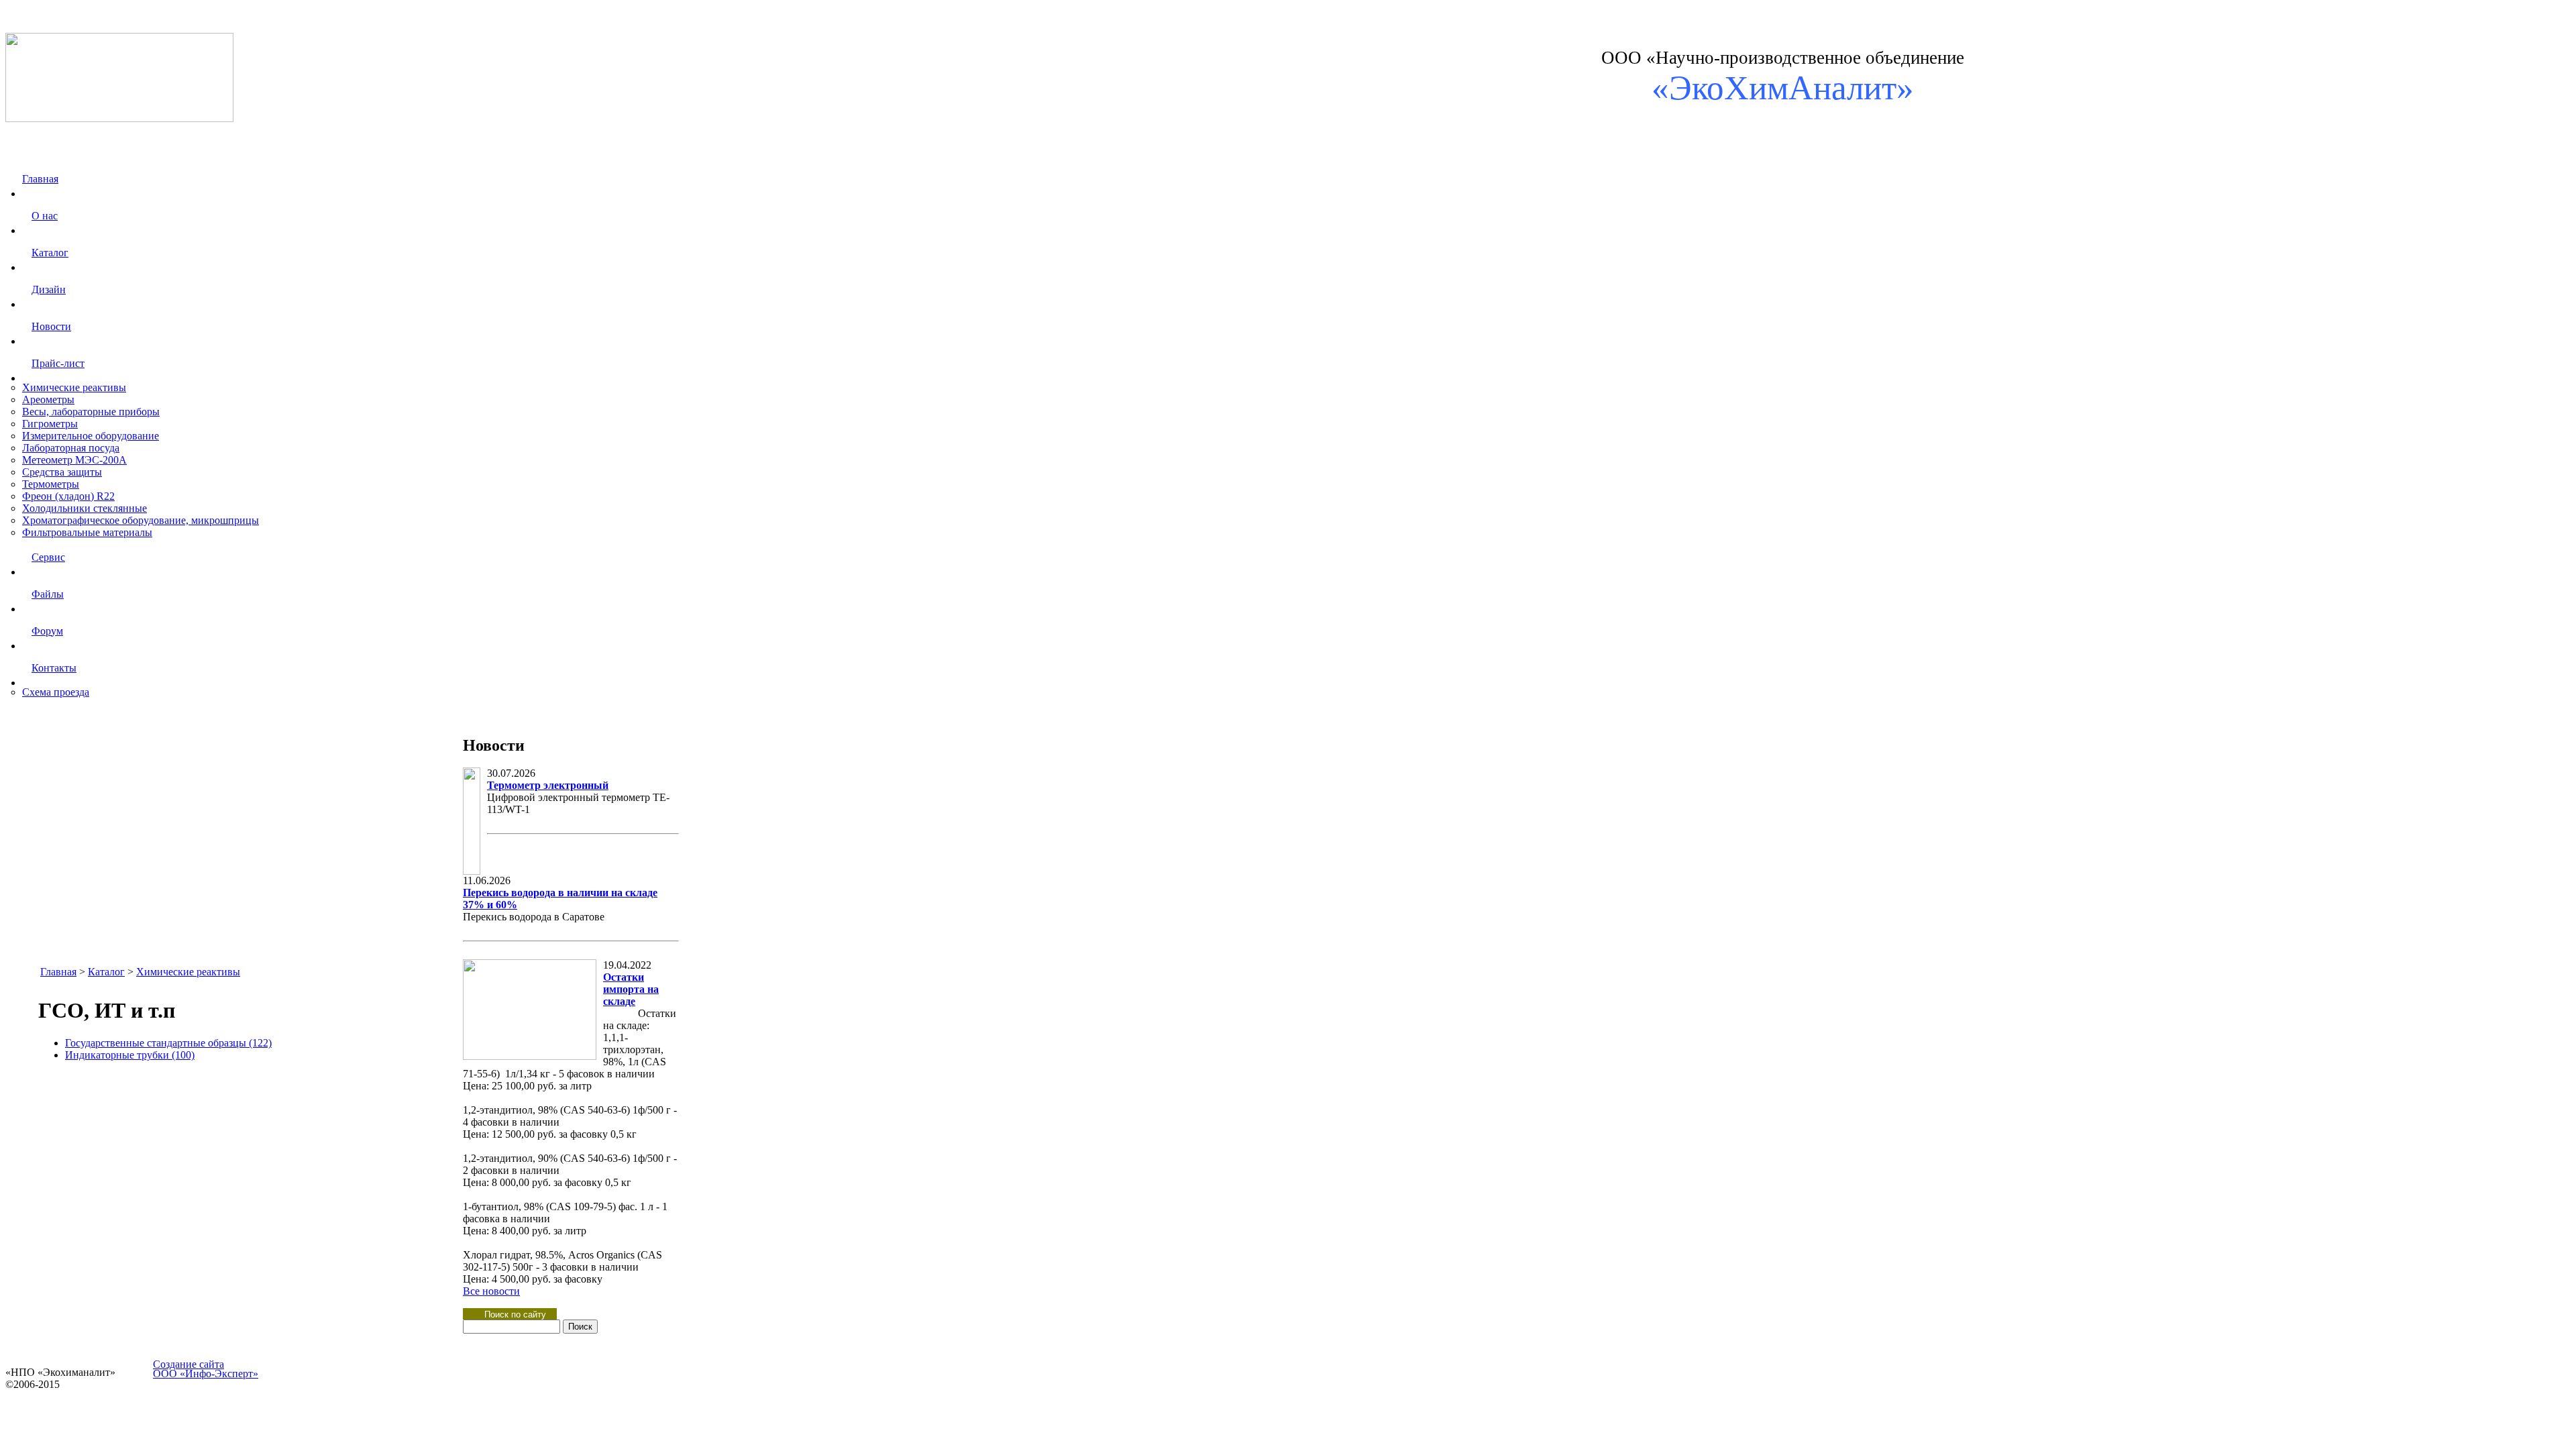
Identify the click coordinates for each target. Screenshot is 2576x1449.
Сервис (48, 557)
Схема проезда (56, 692)
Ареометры (48, 399)
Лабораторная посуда (71, 448)
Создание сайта (189, 1364)
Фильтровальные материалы (87, 532)
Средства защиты (62, 472)
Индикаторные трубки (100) (130, 1055)
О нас (45, 216)
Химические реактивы (74, 387)
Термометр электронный (548, 785)
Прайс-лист (58, 363)
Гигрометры (50, 424)
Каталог (50, 253)
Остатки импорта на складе (631, 989)
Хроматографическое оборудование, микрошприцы (141, 520)
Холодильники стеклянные (85, 508)
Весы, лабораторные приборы (91, 412)
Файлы (48, 594)
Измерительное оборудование (91, 436)
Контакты (54, 668)
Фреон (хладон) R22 (68, 496)
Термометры (51, 484)
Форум (47, 631)
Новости (51, 326)
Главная (40, 179)
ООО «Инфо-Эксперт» (206, 1374)
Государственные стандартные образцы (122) (168, 1043)
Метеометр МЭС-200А (74, 460)
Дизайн (49, 289)
